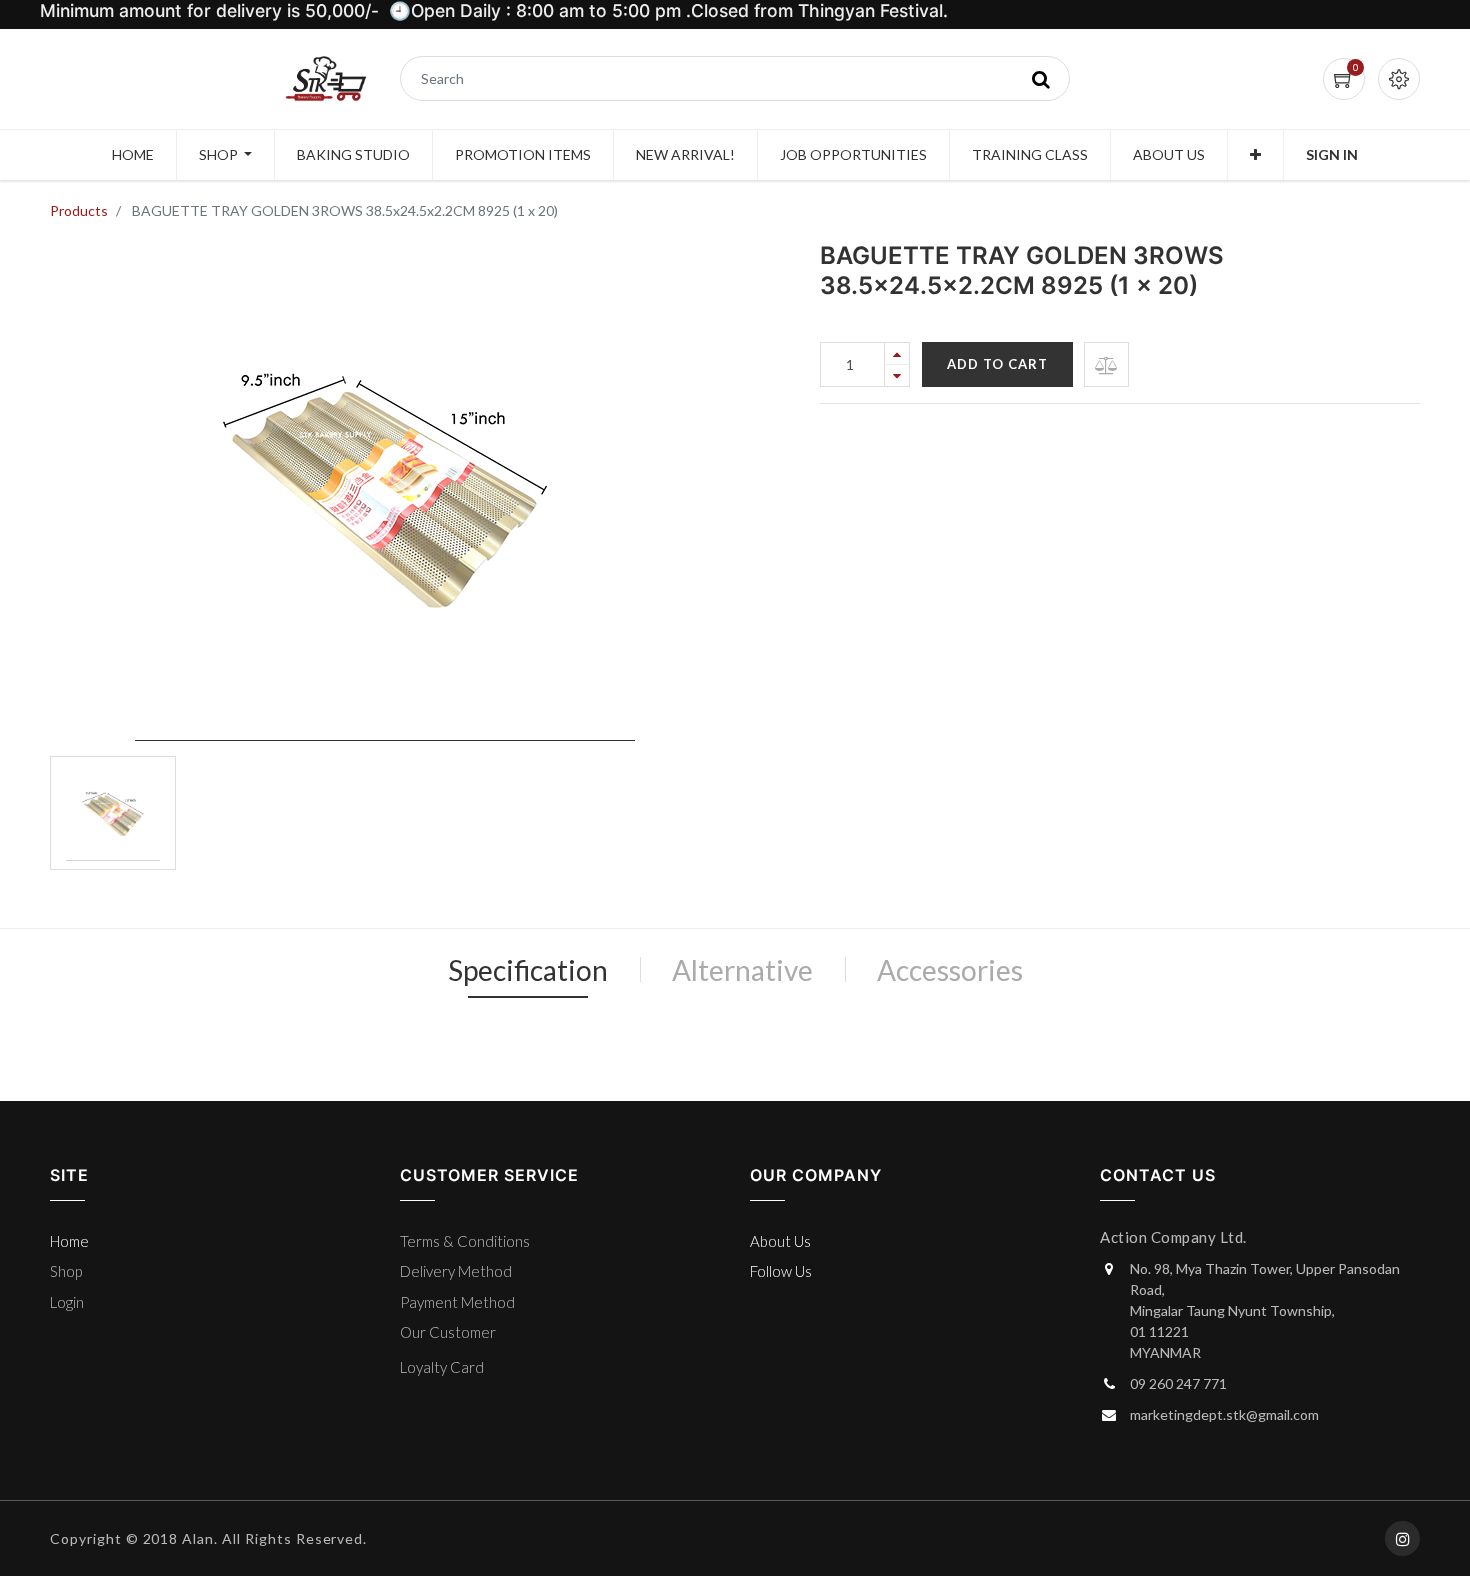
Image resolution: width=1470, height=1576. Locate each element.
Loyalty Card (442, 1367)
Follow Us (781, 1271)
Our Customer (448, 1332)
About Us (780, 1241)
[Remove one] (897, 375)
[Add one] (897, 353)
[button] (1255, 155)
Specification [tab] (528, 970)
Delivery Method (456, 1271)
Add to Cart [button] (997, 364)
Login (67, 1302)
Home (69, 1241)
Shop (66, 1271)
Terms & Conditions (465, 1241)
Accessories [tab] (950, 970)
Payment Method (457, 1302)
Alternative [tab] (742, 970)
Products (79, 210)
